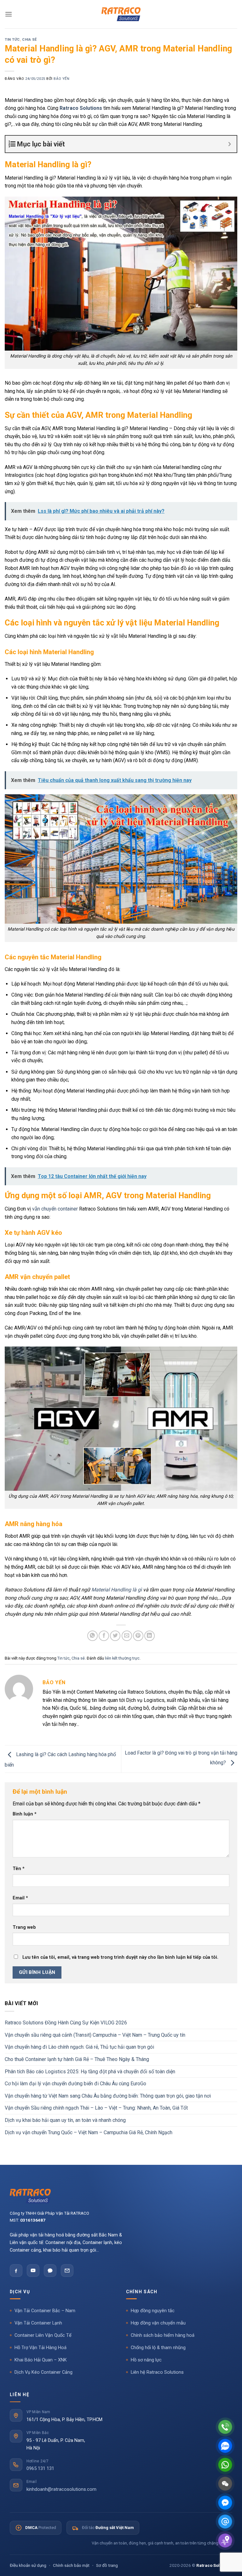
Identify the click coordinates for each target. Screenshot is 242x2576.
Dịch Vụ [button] (20, 2292)
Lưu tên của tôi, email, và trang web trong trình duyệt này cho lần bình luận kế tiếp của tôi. (120, 1957)
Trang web (24, 1927)
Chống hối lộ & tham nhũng (158, 2348)
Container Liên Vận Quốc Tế (43, 2335)
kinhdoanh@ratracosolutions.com (61, 2489)
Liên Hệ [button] (20, 2395)
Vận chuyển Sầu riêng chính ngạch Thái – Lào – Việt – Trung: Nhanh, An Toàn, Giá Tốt (96, 2108)
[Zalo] (50, 2271)
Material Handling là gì (117, 1590)
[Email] (67, 2271)
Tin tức (12, 40)
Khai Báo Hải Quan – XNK (41, 2360)
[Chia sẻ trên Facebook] (104, 1636)
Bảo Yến (61, 79)
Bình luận (25, 1814)
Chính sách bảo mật (71, 2565)
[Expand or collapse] (230, 144)
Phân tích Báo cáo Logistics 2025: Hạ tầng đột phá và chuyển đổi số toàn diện (90, 2072)
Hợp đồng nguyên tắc (153, 2311)
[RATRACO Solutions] (121, 2196)
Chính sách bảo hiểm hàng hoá (163, 2335)
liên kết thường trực (122, 1658)
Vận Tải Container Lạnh (38, 2323)
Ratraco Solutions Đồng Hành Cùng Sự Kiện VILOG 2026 (66, 2023)
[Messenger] (225, 2503)
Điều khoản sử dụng (28, 2565)
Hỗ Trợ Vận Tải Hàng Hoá (40, 2348)
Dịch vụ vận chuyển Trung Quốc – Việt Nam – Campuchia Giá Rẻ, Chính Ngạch (89, 2132)
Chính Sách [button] (142, 2292)
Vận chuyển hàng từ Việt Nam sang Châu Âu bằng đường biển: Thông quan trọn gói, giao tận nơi (108, 2096)
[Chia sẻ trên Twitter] (115, 1636)
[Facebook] (16, 2271)
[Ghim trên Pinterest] (138, 1636)
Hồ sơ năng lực (146, 2360)
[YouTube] (33, 2271)
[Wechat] (225, 2484)
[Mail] (225, 2522)
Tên (19, 1869)
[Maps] (225, 2540)
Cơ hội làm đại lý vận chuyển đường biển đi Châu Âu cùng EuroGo (75, 2084)
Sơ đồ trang (107, 2565)
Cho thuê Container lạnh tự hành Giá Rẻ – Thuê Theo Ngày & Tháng (77, 2059)
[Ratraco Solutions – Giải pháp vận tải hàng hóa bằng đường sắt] (121, 14)
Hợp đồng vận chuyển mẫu (158, 2323)
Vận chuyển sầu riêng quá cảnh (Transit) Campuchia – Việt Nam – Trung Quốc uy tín (95, 2035)
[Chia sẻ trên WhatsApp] (92, 1636)
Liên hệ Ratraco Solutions (157, 2372)
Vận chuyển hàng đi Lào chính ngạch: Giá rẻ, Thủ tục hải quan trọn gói (79, 2047)
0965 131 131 (40, 2469)
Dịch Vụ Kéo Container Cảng (43, 2372)
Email (20, 1898)
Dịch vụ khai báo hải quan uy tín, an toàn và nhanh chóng (65, 2120)
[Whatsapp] (225, 2465)
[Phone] (225, 2427)
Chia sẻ (29, 40)
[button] (9, 14)
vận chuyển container (55, 1209)
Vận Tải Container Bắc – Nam (45, 2311)
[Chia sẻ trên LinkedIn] (150, 1636)
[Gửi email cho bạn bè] (127, 1636)
